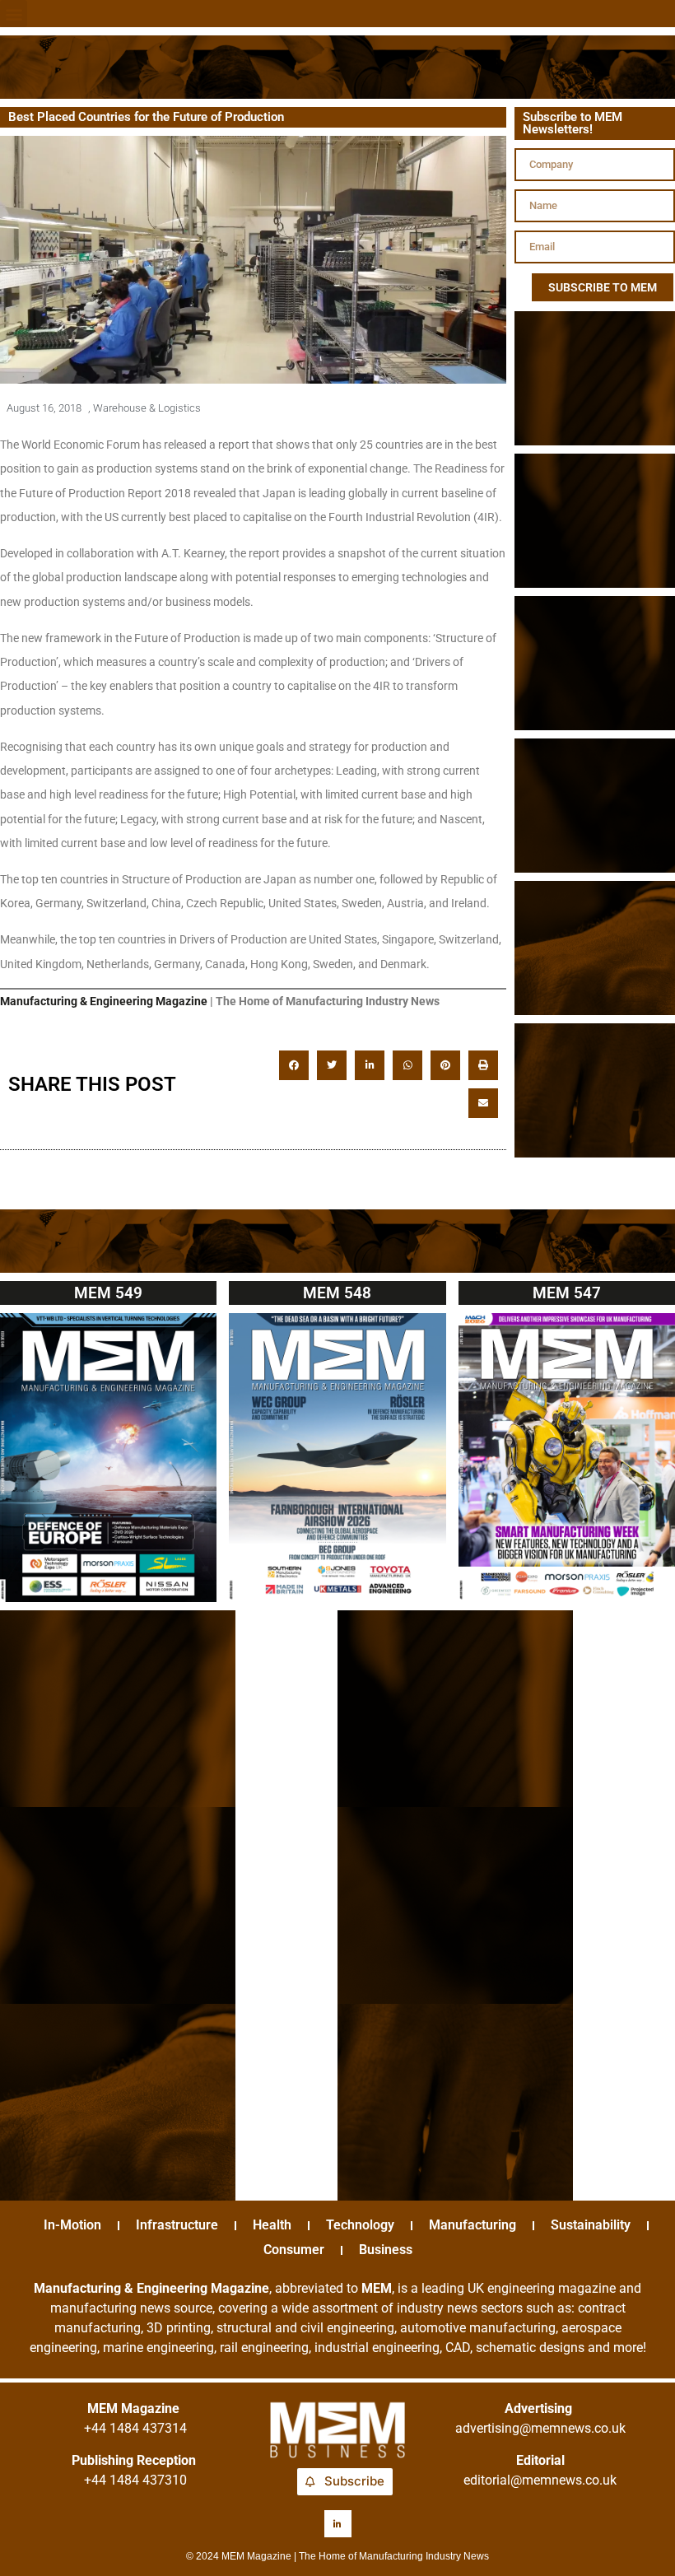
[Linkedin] (338, 2524)
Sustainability (591, 2225)
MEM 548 (337, 1293)
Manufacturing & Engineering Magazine (104, 1001)
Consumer (294, 2250)
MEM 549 (108, 1293)
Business (386, 2250)
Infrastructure (177, 2225)
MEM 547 (567, 1293)
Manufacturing (472, 2225)
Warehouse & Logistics (147, 408)
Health (272, 2225)
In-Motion (72, 2225)
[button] (14, 14)
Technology (360, 2225)
